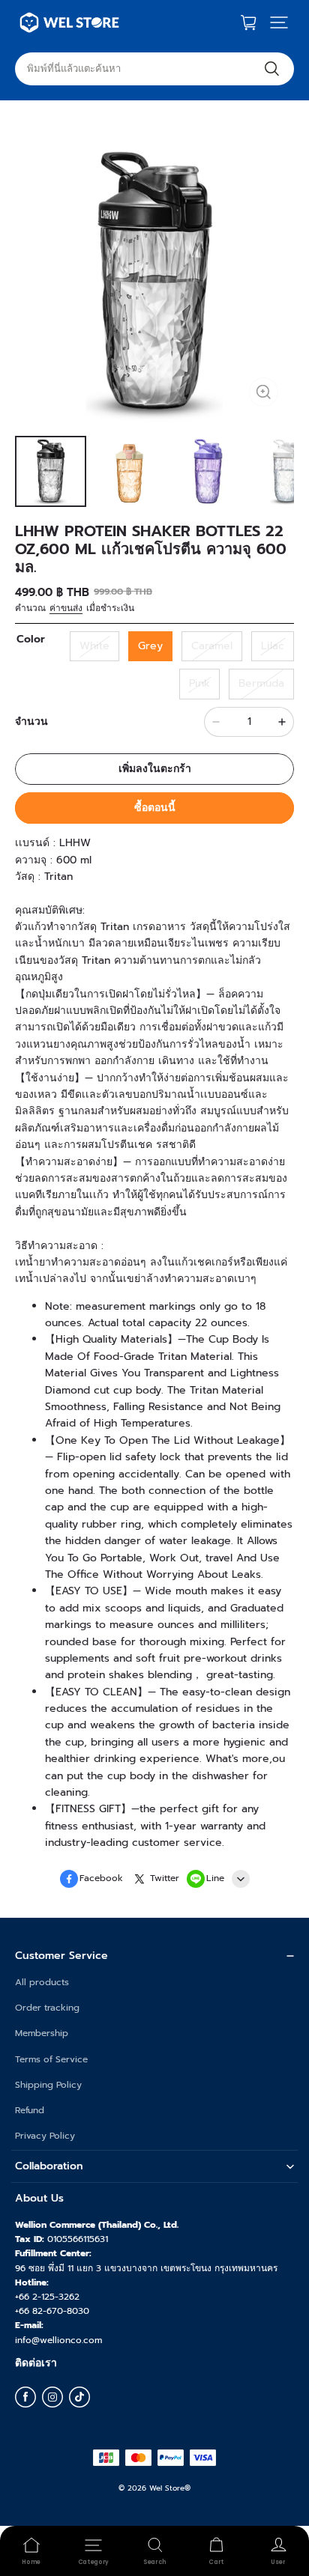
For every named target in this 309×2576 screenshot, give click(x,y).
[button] (279, 22)
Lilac (273, 646)
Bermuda (261, 683)
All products (42, 1982)
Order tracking (47, 2008)
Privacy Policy (45, 2136)
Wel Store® (170, 2488)
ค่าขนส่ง (66, 608)
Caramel (212, 646)
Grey (150, 646)
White (94, 646)
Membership (42, 2033)
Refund (30, 2110)
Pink (199, 683)
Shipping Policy (48, 2085)
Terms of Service (51, 2059)
